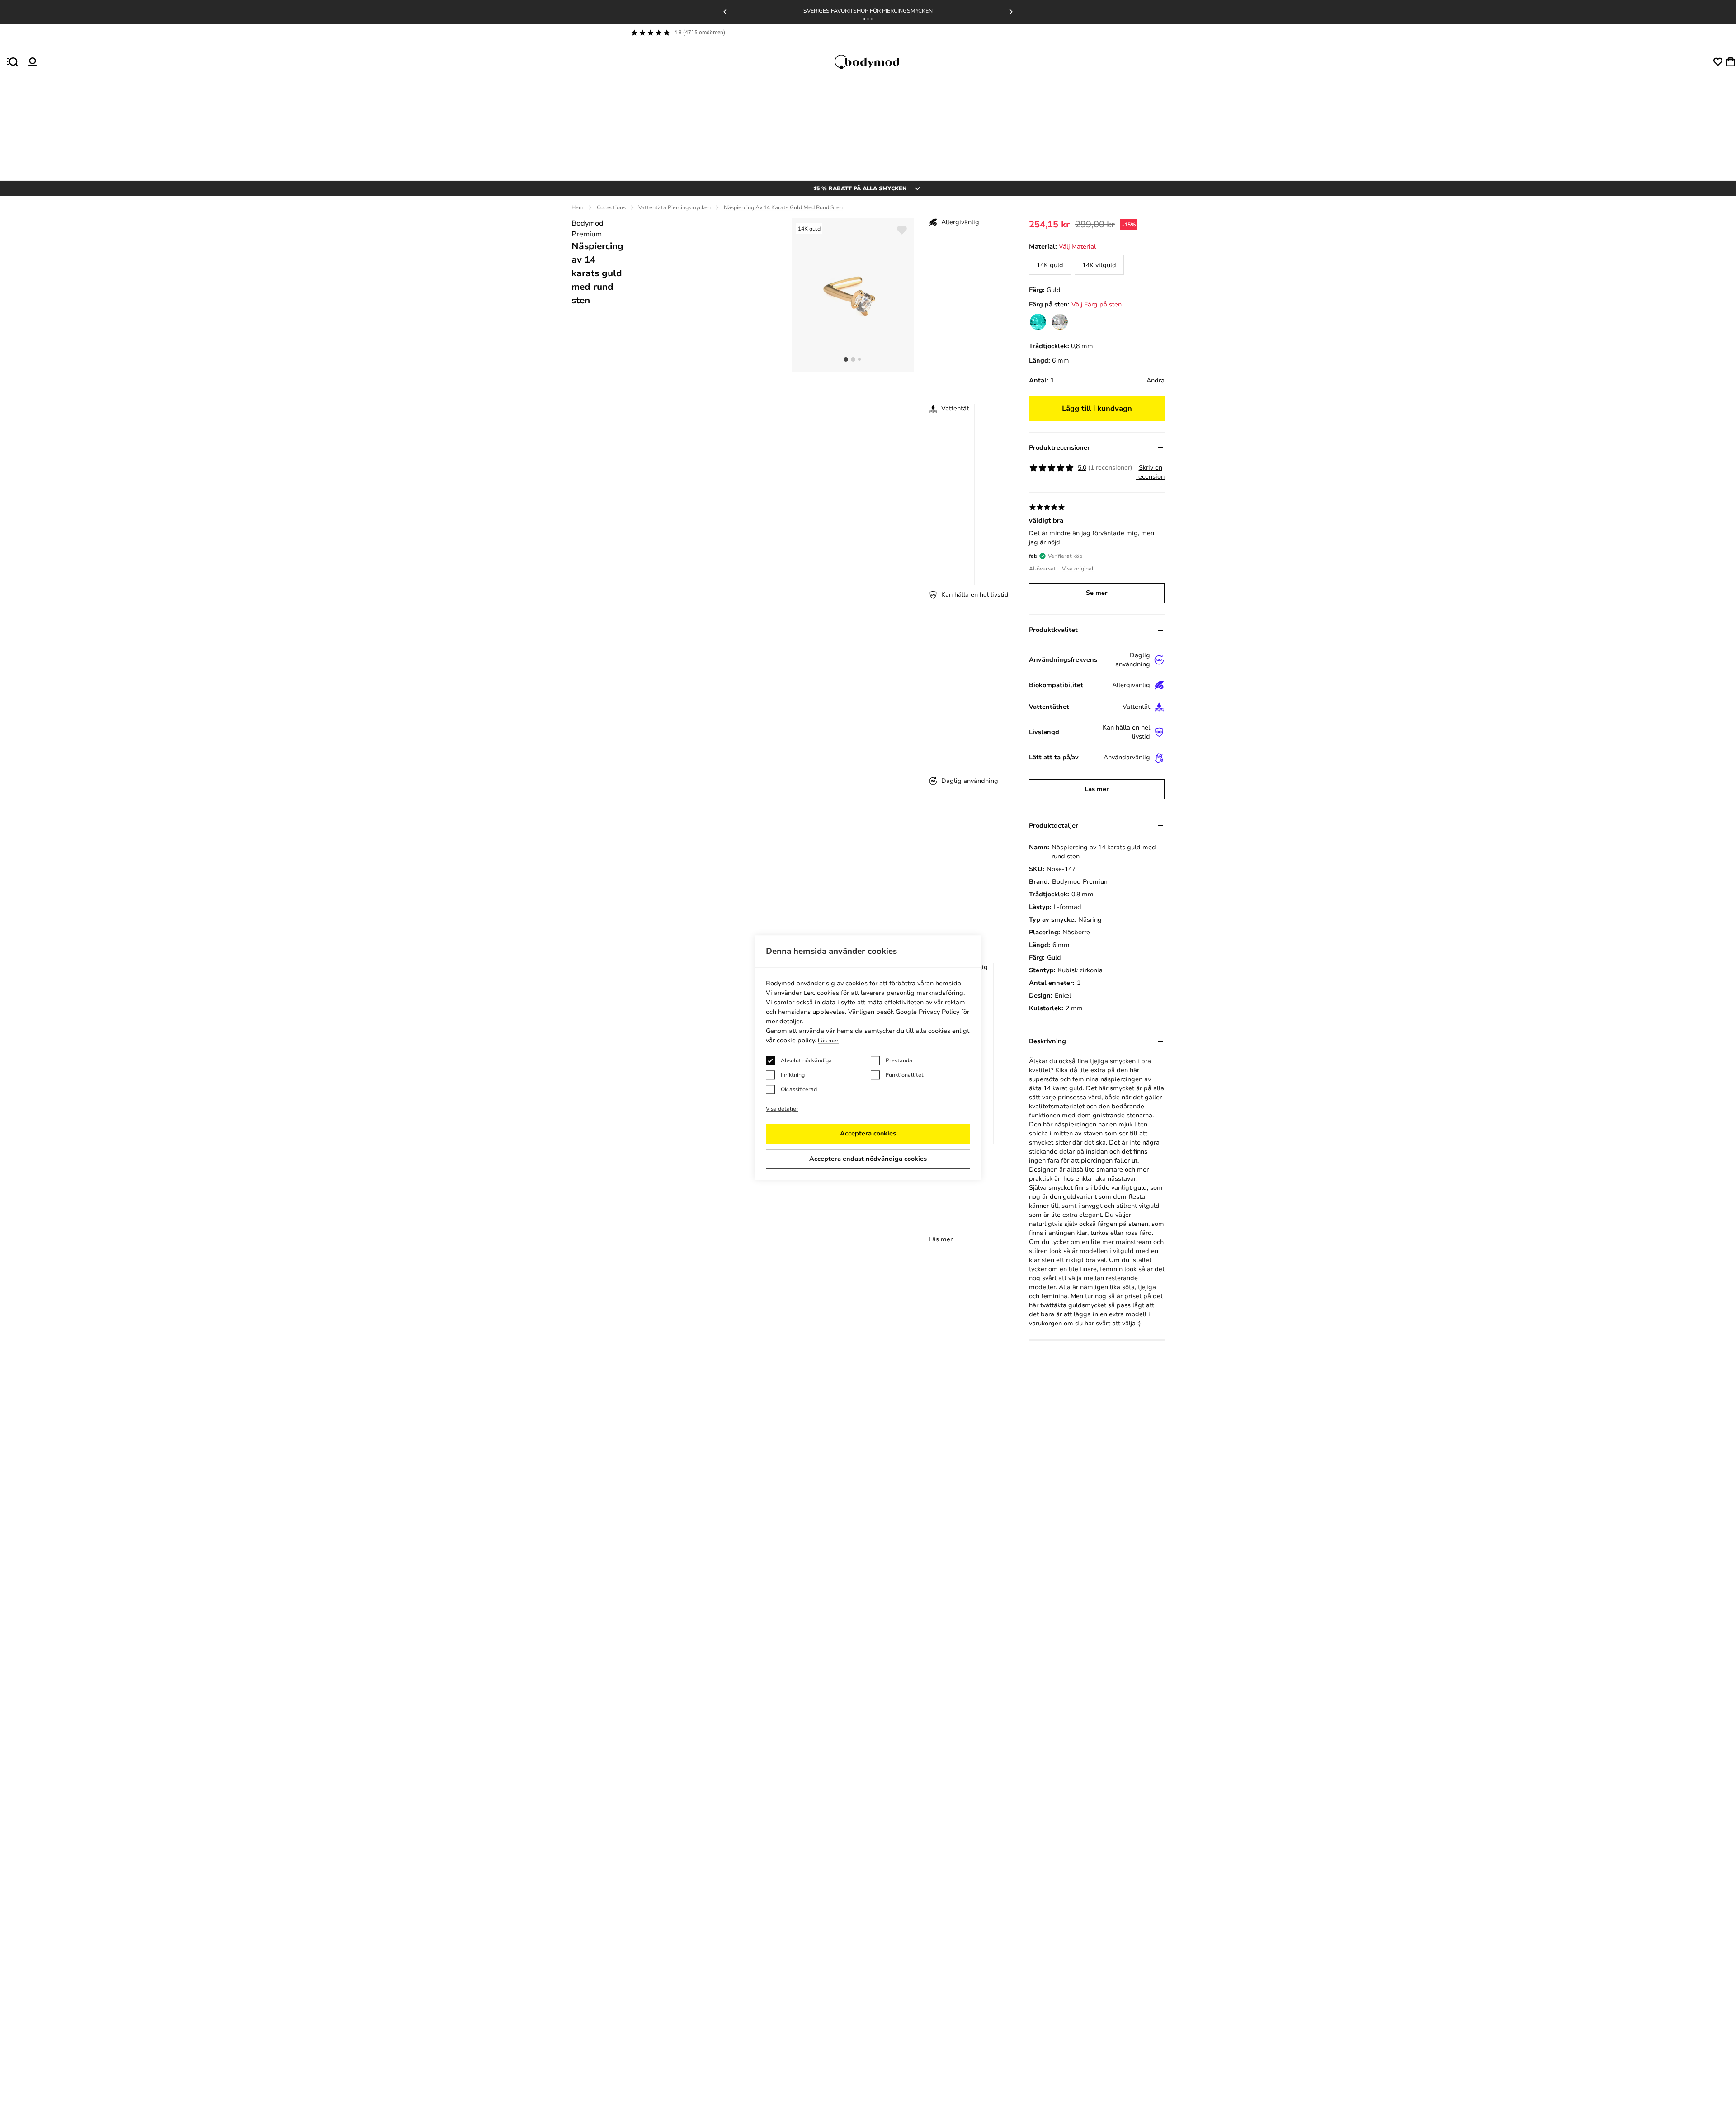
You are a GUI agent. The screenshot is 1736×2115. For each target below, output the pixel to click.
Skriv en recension (1150, 472)
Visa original (1078, 569)
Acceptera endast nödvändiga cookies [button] (868, 1159)
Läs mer (941, 1239)
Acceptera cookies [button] (868, 1133)
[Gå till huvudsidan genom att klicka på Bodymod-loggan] (875, 62)
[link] (1050, 265)
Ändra (1156, 380)
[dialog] (868, 1057)
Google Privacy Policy (927, 1012)
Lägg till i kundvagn (1097, 409)
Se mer (1097, 593)
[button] (864, 19)
